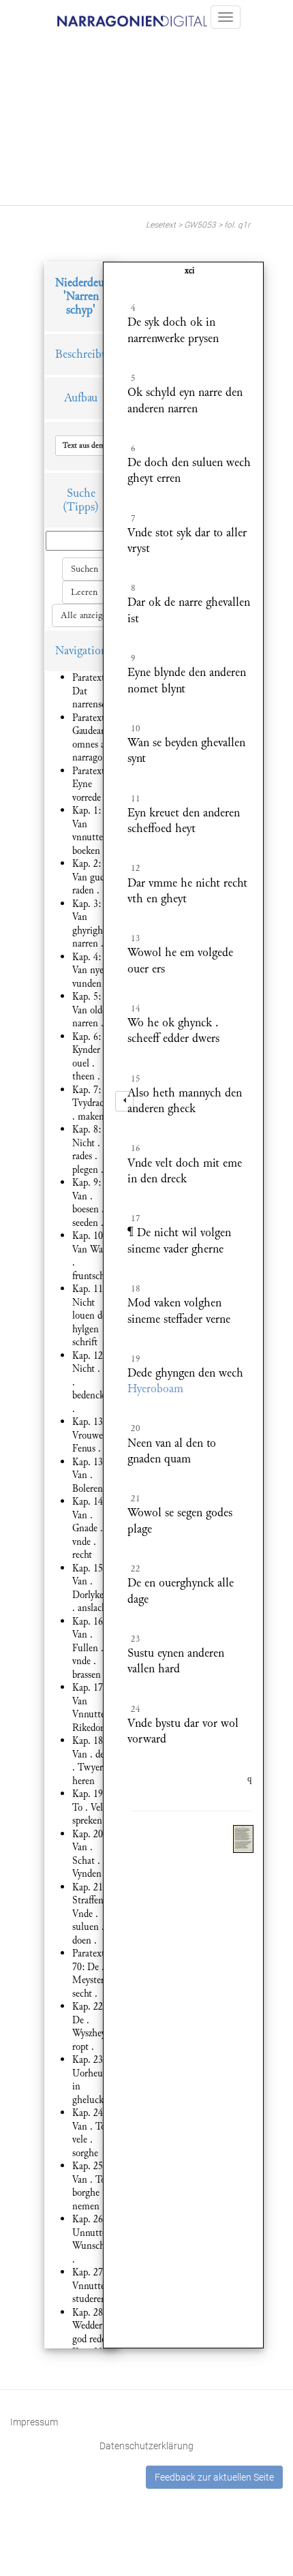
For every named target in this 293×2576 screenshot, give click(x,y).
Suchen (84, 569)
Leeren (84, 592)
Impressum (34, 2422)
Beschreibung (87, 354)
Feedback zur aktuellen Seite (214, 2477)
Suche (81, 493)
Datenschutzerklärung (146, 2446)
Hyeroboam (155, 1389)
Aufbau (81, 398)
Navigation (81, 650)
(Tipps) (81, 507)
